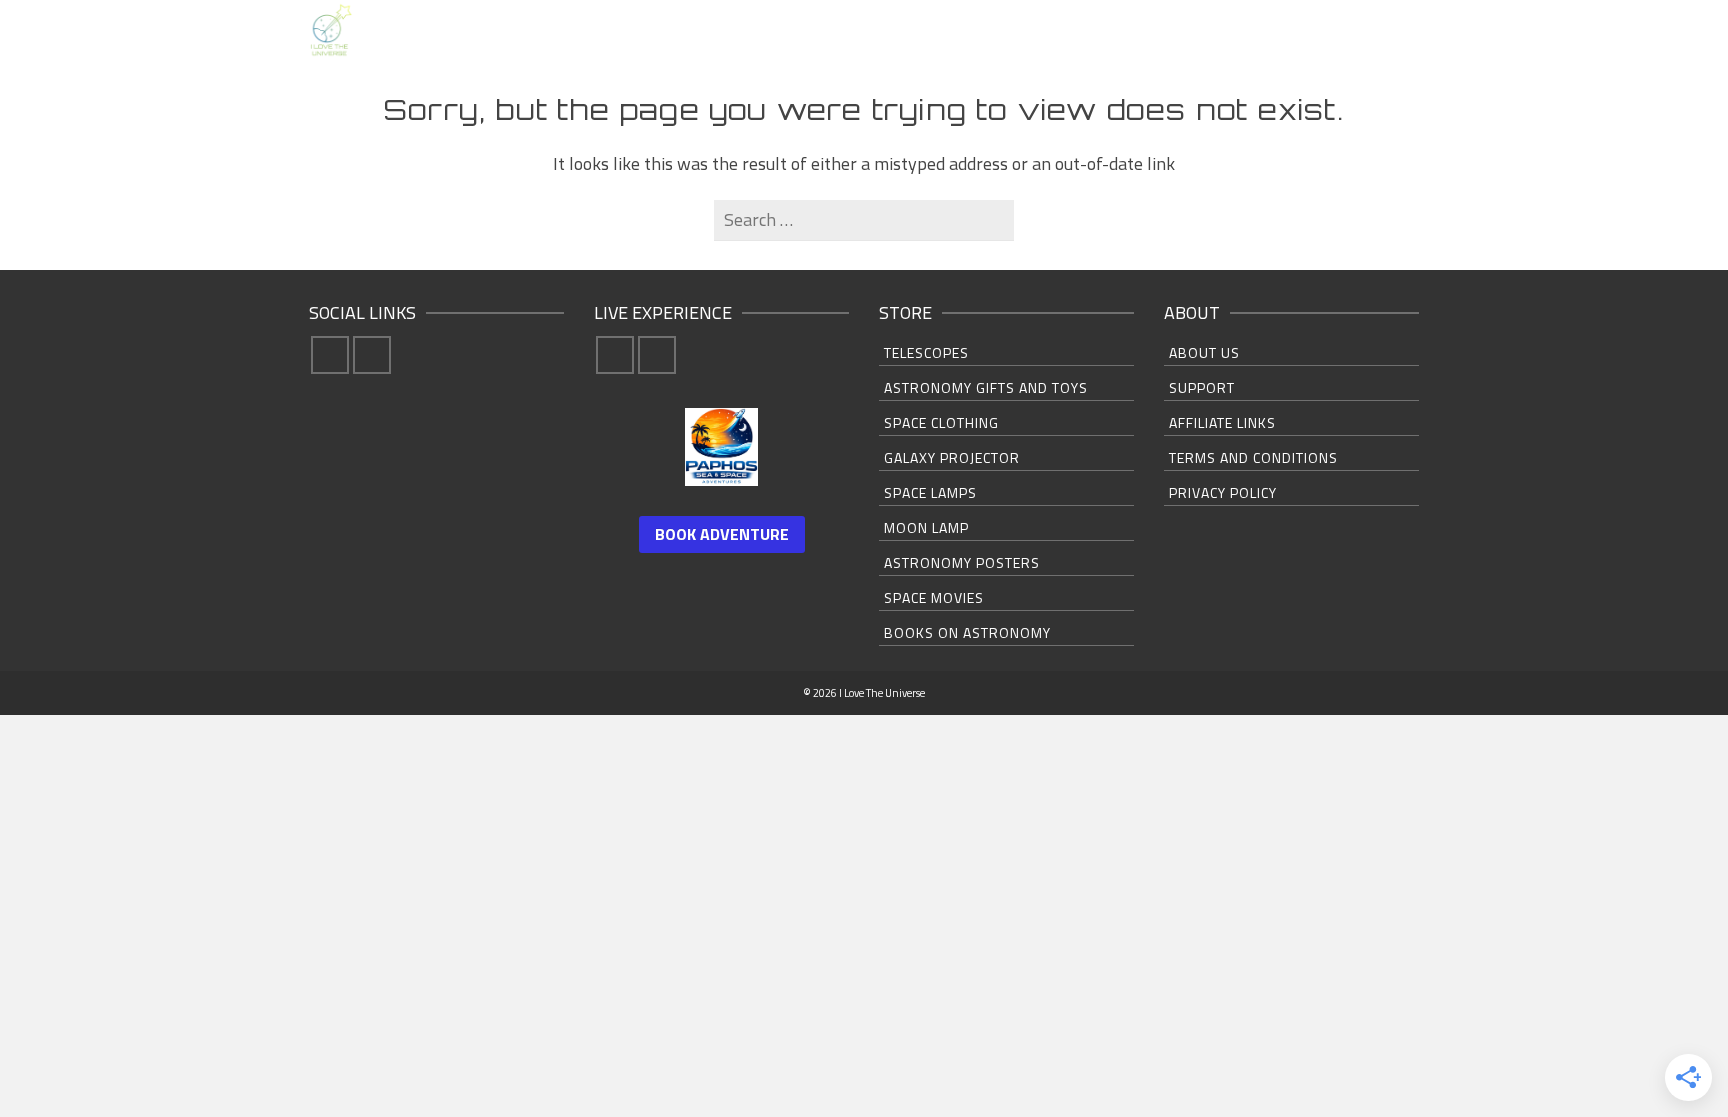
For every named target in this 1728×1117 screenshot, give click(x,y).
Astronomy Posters (962, 562)
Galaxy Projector (952, 457)
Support (1202, 387)
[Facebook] (330, 355)
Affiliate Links (1222, 422)
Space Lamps (930, 492)
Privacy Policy (1223, 492)
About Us (1204, 352)
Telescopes (926, 352)
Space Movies (934, 597)
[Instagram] (372, 355)
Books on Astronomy (967, 632)
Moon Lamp (926, 527)
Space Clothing (941, 422)
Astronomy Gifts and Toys (986, 387)
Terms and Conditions (1253, 457)
